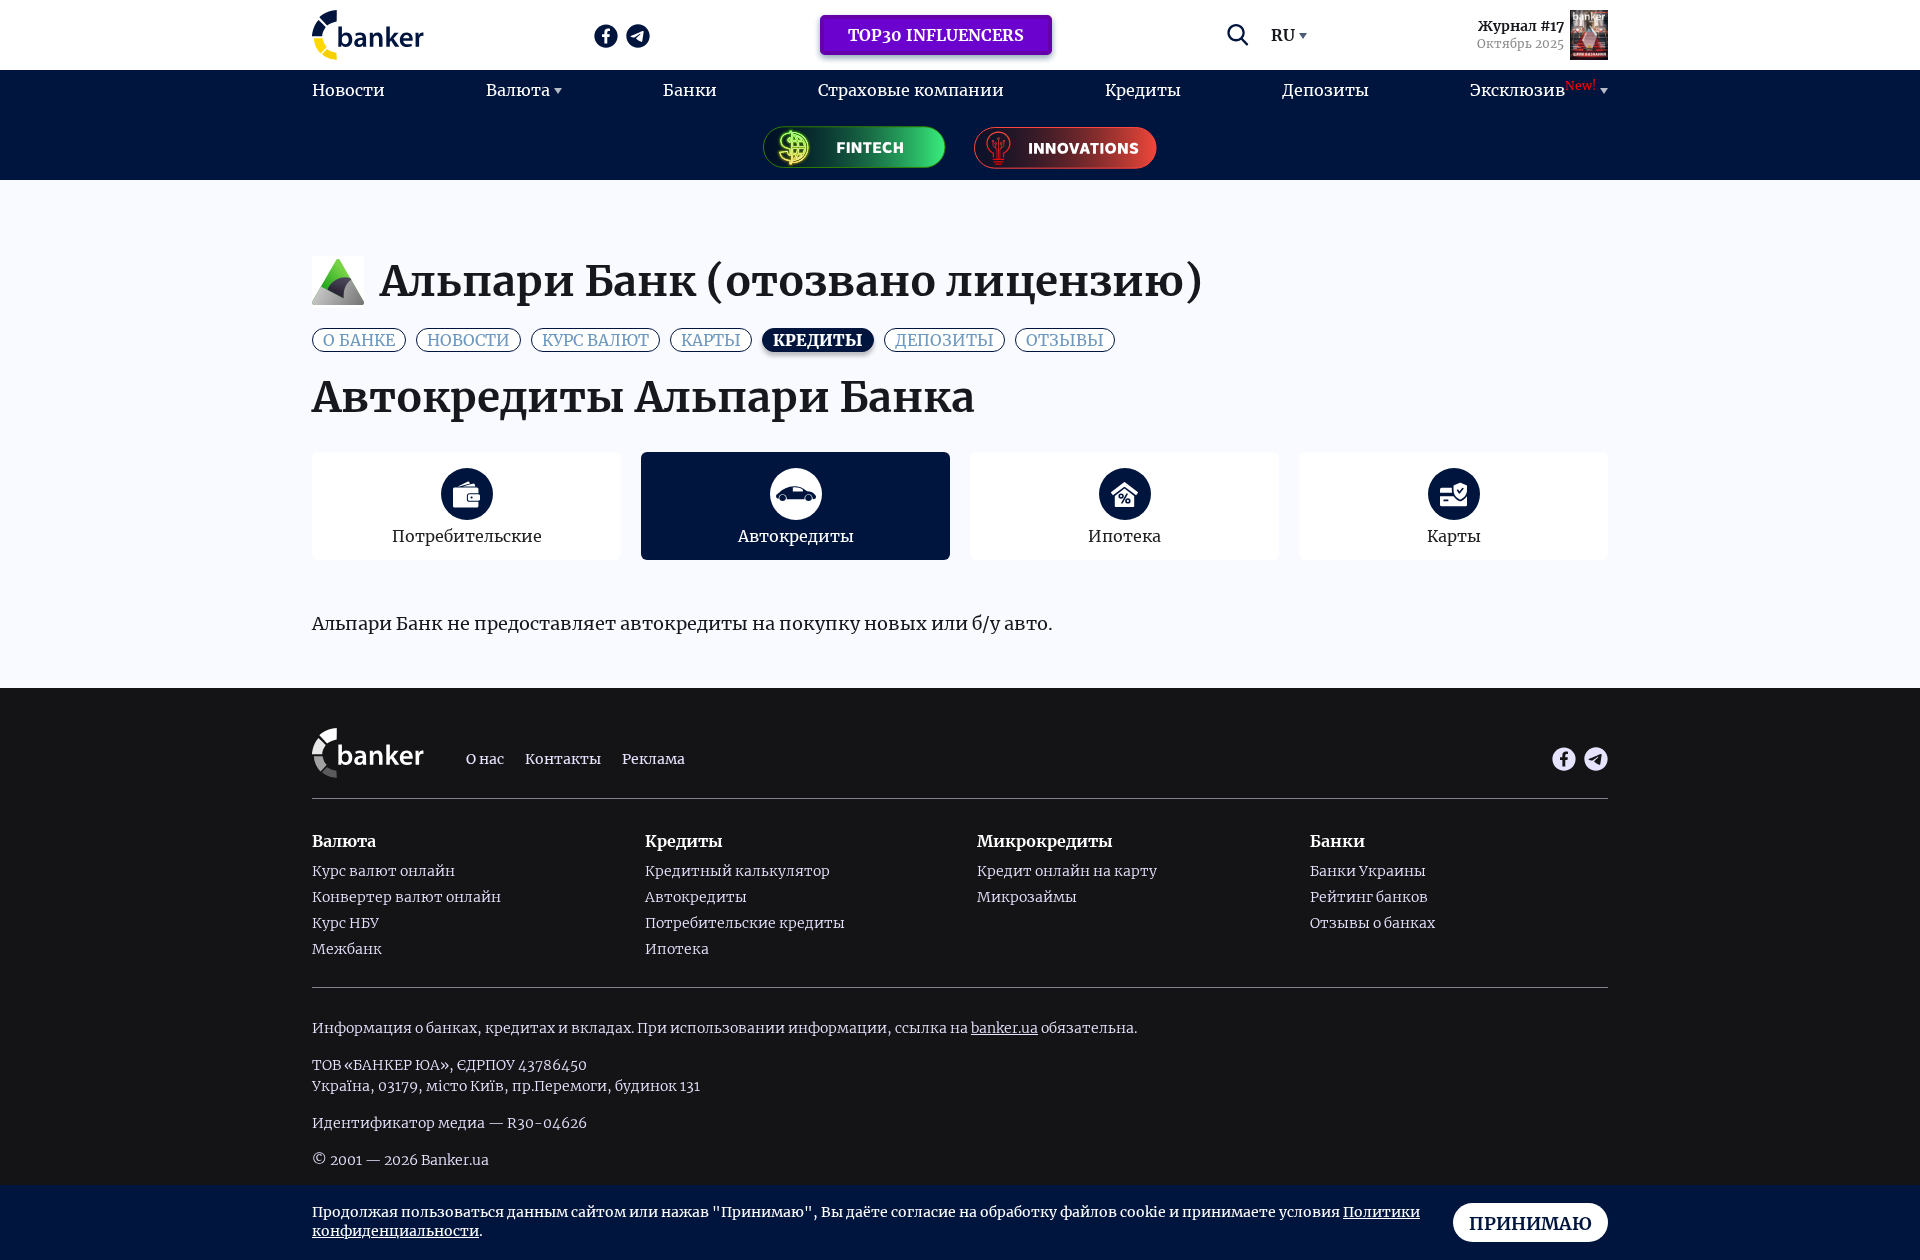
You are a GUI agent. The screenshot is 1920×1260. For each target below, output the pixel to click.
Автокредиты (696, 897)
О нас (485, 759)
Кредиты (1143, 90)
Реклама (653, 759)
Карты (711, 340)
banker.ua (1004, 1028)
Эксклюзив (1533, 89)
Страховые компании (911, 90)
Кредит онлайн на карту (1067, 871)
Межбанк (347, 949)
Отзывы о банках (1372, 923)
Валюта (518, 90)
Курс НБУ (345, 923)
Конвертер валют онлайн (406, 897)
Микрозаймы (1027, 897)
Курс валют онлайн (383, 871)
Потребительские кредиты (745, 923)
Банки (690, 90)
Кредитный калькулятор (737, 871)
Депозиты (1325, 90)
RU (1283, 35)
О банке (359, 340)
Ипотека (677, 949)
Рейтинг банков (1369, 897)
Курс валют (595, 340)
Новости (348, 90)
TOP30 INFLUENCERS (936, 35)
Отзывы (1065, 340)
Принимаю (1530, 1223)
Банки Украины (1368, 871)
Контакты (563, 759)
